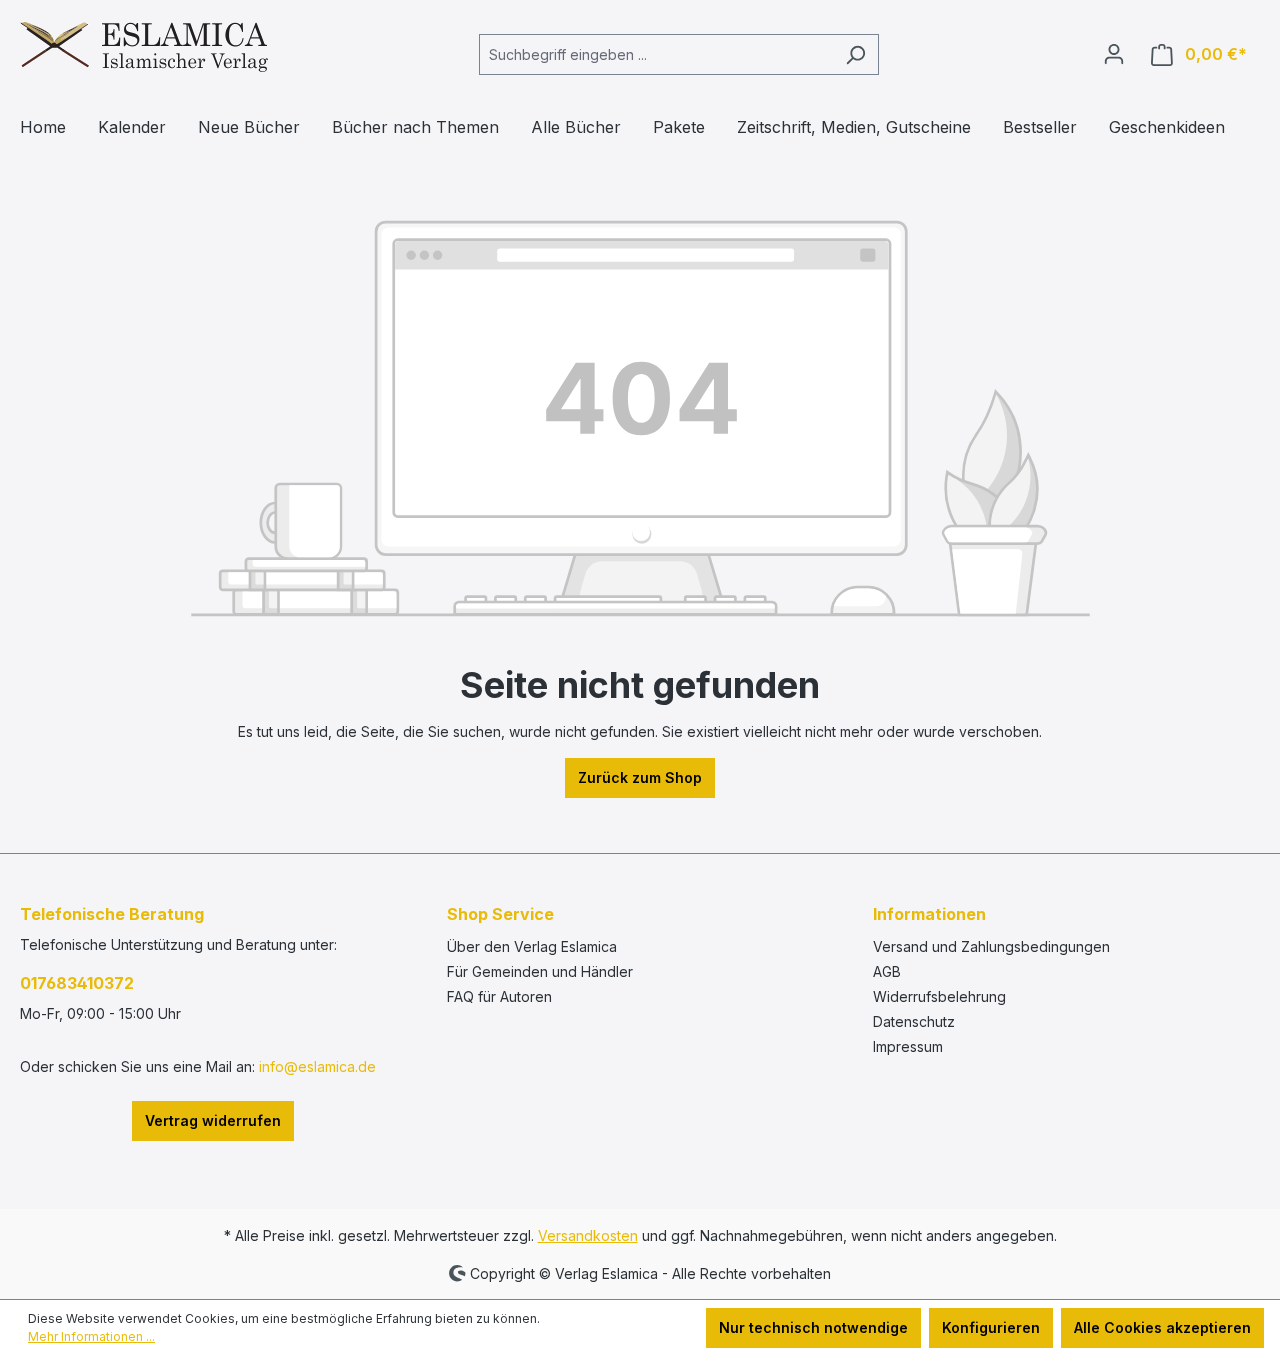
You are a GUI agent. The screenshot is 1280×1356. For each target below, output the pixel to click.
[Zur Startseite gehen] (144, 50)
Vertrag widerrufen (213, 1120)
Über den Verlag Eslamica (532, 946)
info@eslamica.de (317, 1066)
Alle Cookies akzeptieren (1162, 1327)
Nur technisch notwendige (813, 1327)
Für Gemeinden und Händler (540, 971)
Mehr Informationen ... (91, 1336)
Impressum (908, 1046)
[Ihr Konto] (1114, 54)
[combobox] (656, 54)
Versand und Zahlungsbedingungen (991, 946)
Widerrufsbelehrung (939, 996)
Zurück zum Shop (640, 777)
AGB (887, 971)
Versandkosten (588, 1235)
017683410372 (77, 983)
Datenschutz (914, 1021)
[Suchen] (855, 54)
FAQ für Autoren (499, 996)
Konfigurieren (991, 1327)
